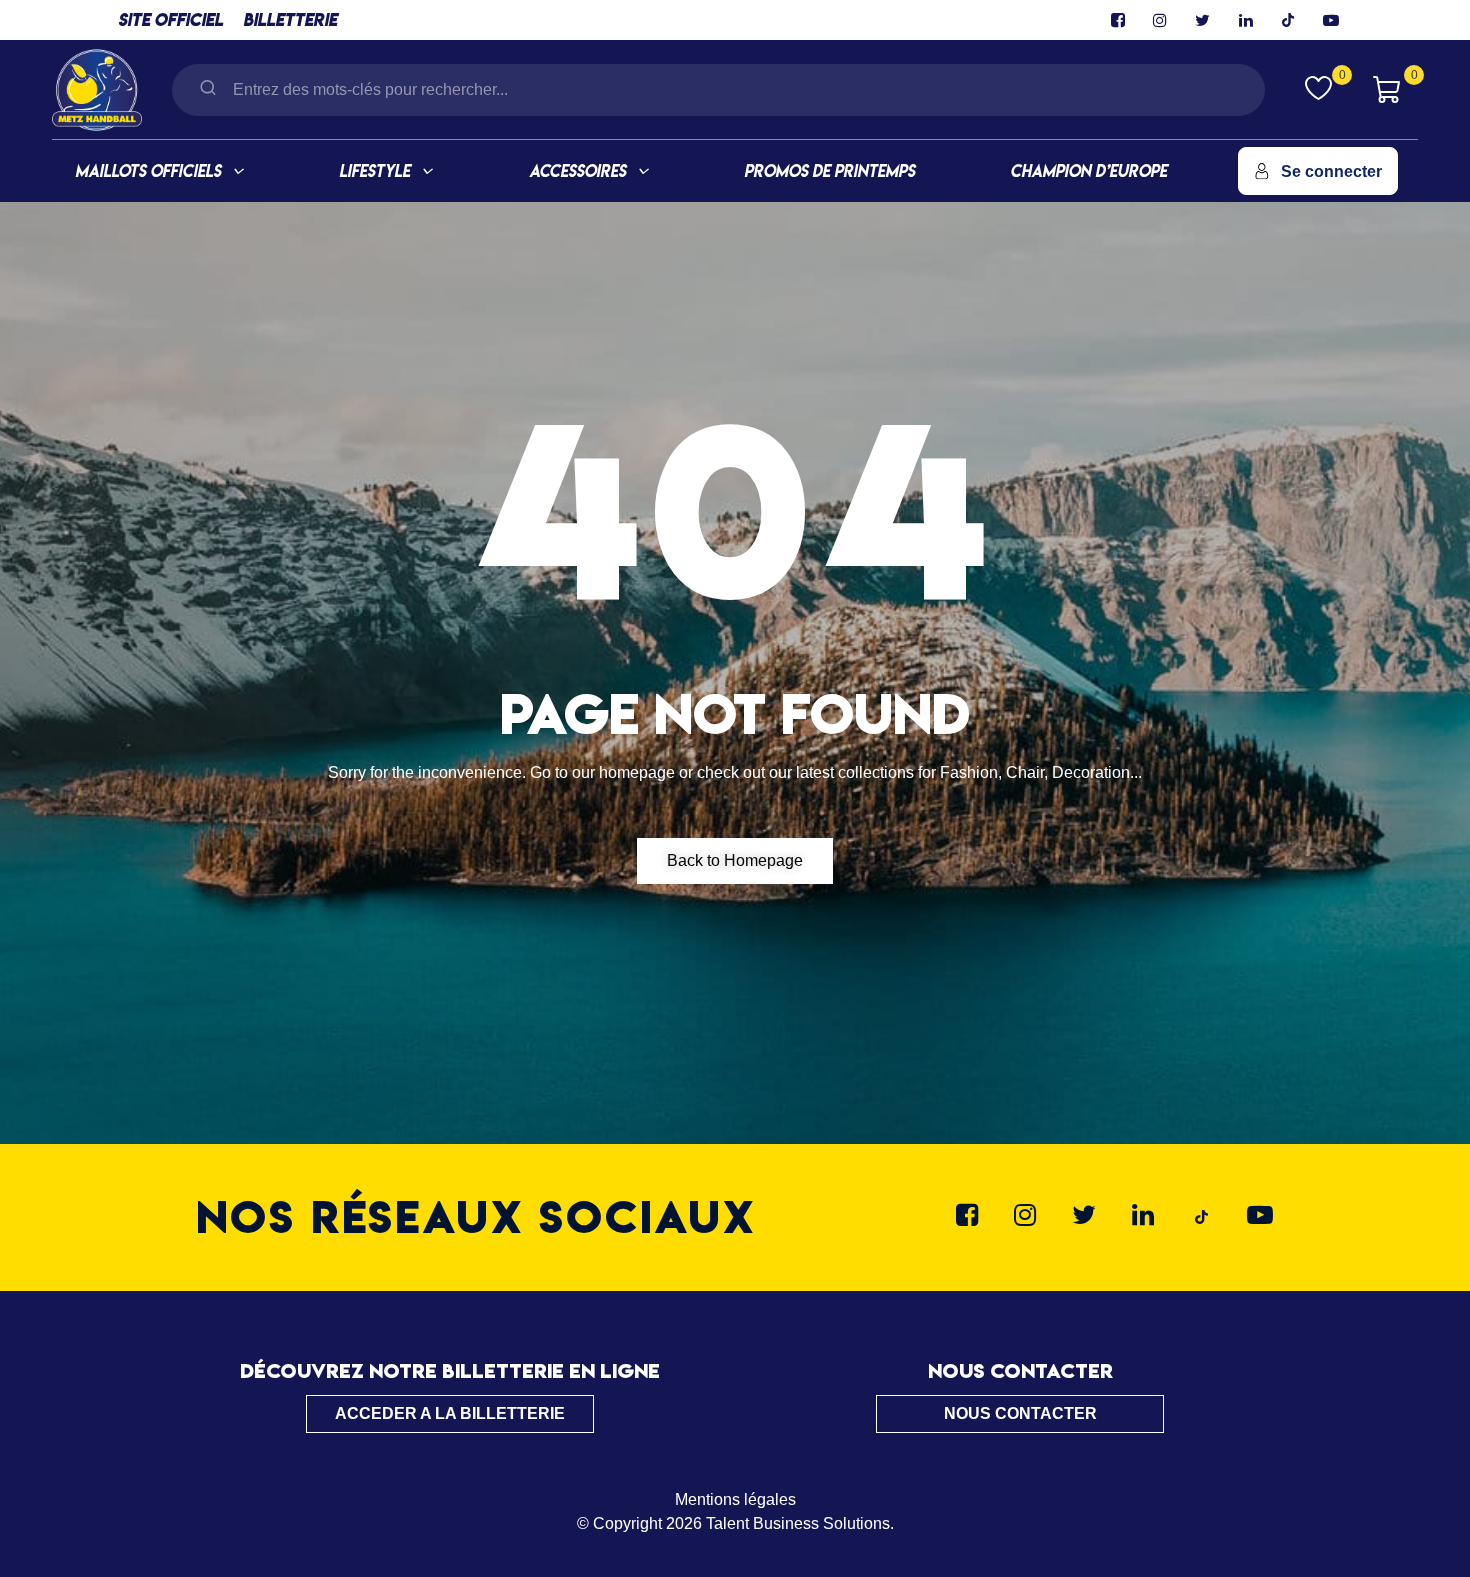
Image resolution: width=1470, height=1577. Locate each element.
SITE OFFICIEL (170, 19)
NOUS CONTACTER (1020, 1413)
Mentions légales (735, 1499)
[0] (1318, 87)
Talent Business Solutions (798, 1523)
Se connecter (1331, 171)
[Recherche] (208, 89)
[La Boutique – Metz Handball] (97, 87)
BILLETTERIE (290, 19)
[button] (735, 861)
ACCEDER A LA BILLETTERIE (450, 1413)
